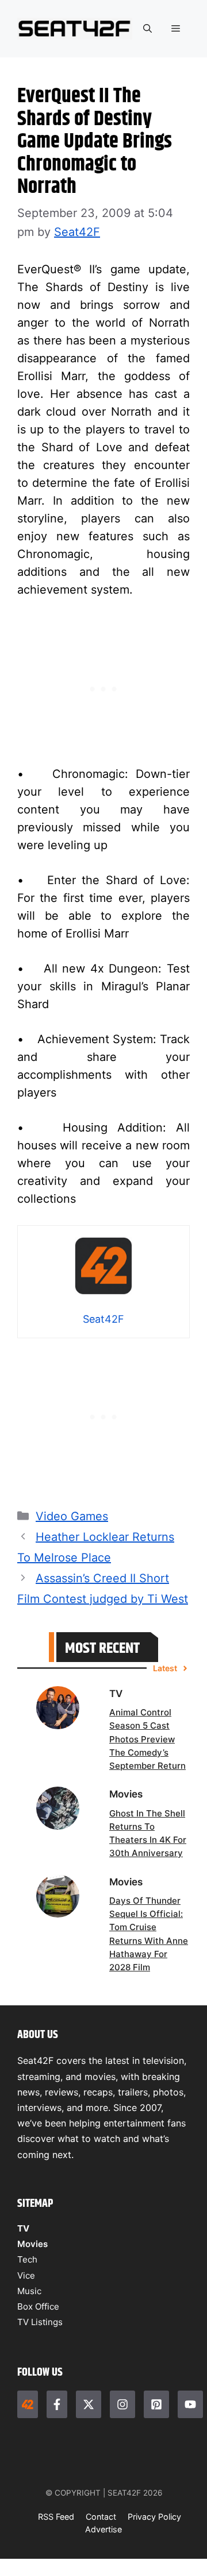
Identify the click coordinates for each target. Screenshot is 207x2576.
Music (29, 2291)
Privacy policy (154, 2517)
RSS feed (56, 2517)
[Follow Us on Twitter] (89, 2404)
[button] (147, 29)
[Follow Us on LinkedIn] (156, 2404)
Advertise (103, 2529)
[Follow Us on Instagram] (122, 2404)
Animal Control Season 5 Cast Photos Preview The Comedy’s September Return (147, 1739)
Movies (32, 2244)
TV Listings (40, 2322)
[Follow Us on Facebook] (57, 2404)
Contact (101, 2517)
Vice (26, 2275)
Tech (27, 2259)
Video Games (72, 1516)
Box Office (38, 2306)
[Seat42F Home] (28, 2404)
